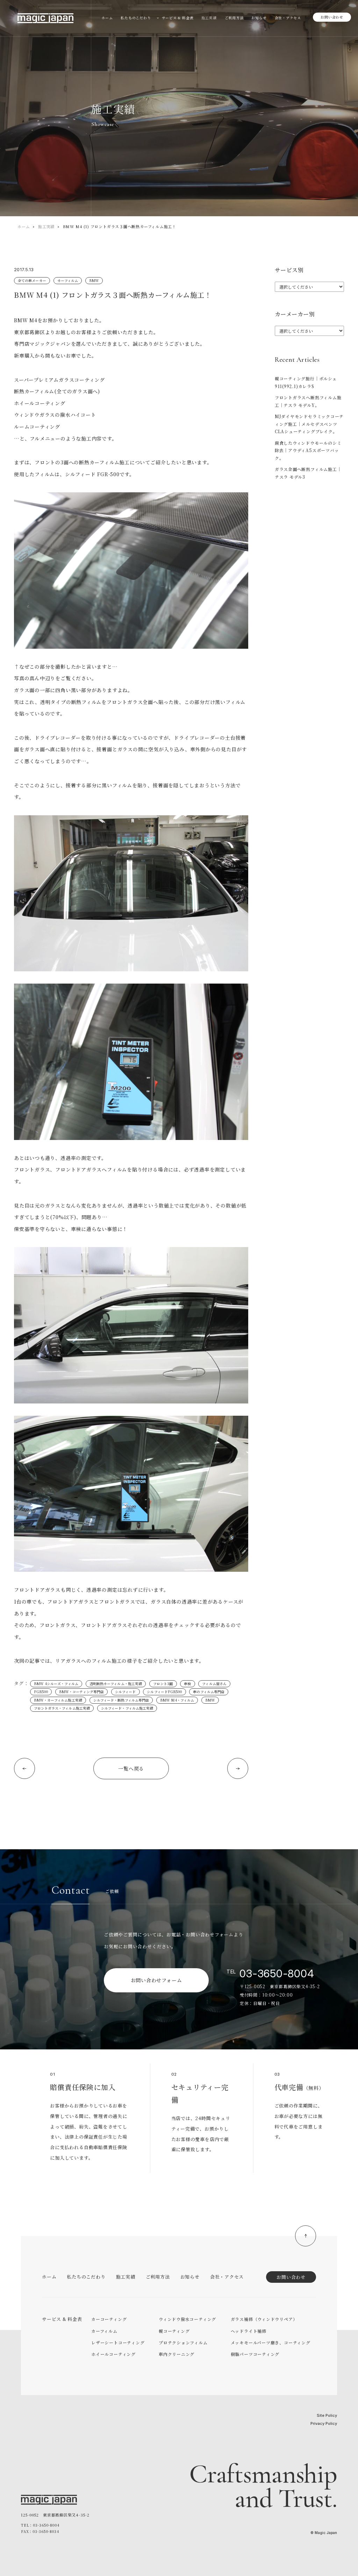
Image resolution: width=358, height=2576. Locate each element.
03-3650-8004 (277, 1973)
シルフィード (126, 1692)
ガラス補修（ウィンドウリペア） (264, 2319)
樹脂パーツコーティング (255, 2354)
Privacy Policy (324, 2423)
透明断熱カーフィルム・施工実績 (116, 1684)
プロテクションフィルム (183, 2342)
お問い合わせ (332, 17)
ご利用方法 (158, 2277)
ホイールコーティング (113, 2354)
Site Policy (327, 2415)
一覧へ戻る (131, 1768)
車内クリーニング (177, 2354)
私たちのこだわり (86, 2277)
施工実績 (46, 226)
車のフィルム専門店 (209, 1692)
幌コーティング (174, 2331)
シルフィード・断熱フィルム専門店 (121, 1700)
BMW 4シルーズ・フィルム (56, 1684)
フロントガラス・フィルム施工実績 (62, 1708)
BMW (94, 280)
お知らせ (190, 2277)
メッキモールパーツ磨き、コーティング (271, 2342)
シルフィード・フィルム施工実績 (127, 1708)
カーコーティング (109, 2319)
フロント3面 (163, 1684)
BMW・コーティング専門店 (81, 1692)
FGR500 (41, 1692)
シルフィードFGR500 (164, 1692)
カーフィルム (68, 280)
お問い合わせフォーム (156, 1980)
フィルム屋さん (214, 1684)
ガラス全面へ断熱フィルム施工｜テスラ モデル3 (308, 473)
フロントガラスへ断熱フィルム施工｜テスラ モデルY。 (308, 401)
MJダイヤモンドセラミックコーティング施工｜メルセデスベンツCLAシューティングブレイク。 (309, 424)
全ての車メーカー (32, 280)
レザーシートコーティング (118, 2342)
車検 (187, 1684)
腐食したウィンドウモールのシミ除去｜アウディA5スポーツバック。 (308, 450)
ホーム (24, 226)
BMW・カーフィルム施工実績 (58, 1700)
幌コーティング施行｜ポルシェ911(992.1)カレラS (306, 382)
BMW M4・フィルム (177, 1700)
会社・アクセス (227, 2277)
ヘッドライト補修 (249, 2331)
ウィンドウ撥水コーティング (187, 2319)
